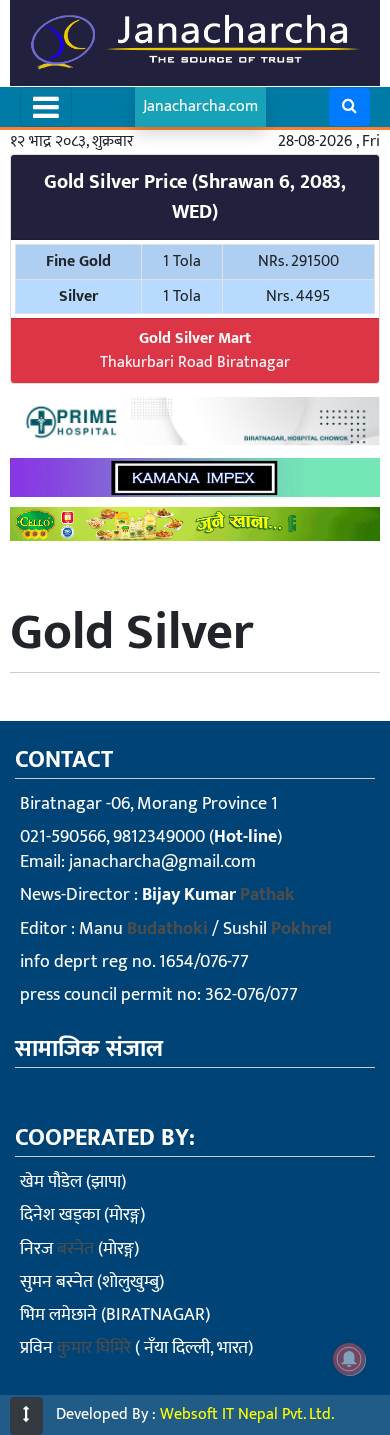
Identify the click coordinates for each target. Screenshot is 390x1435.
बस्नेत (75, 1249)
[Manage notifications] (349, 1359)
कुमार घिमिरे (94, 1348)
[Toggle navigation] (46, 107)
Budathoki (167, 929)
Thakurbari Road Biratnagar (195, 351)
